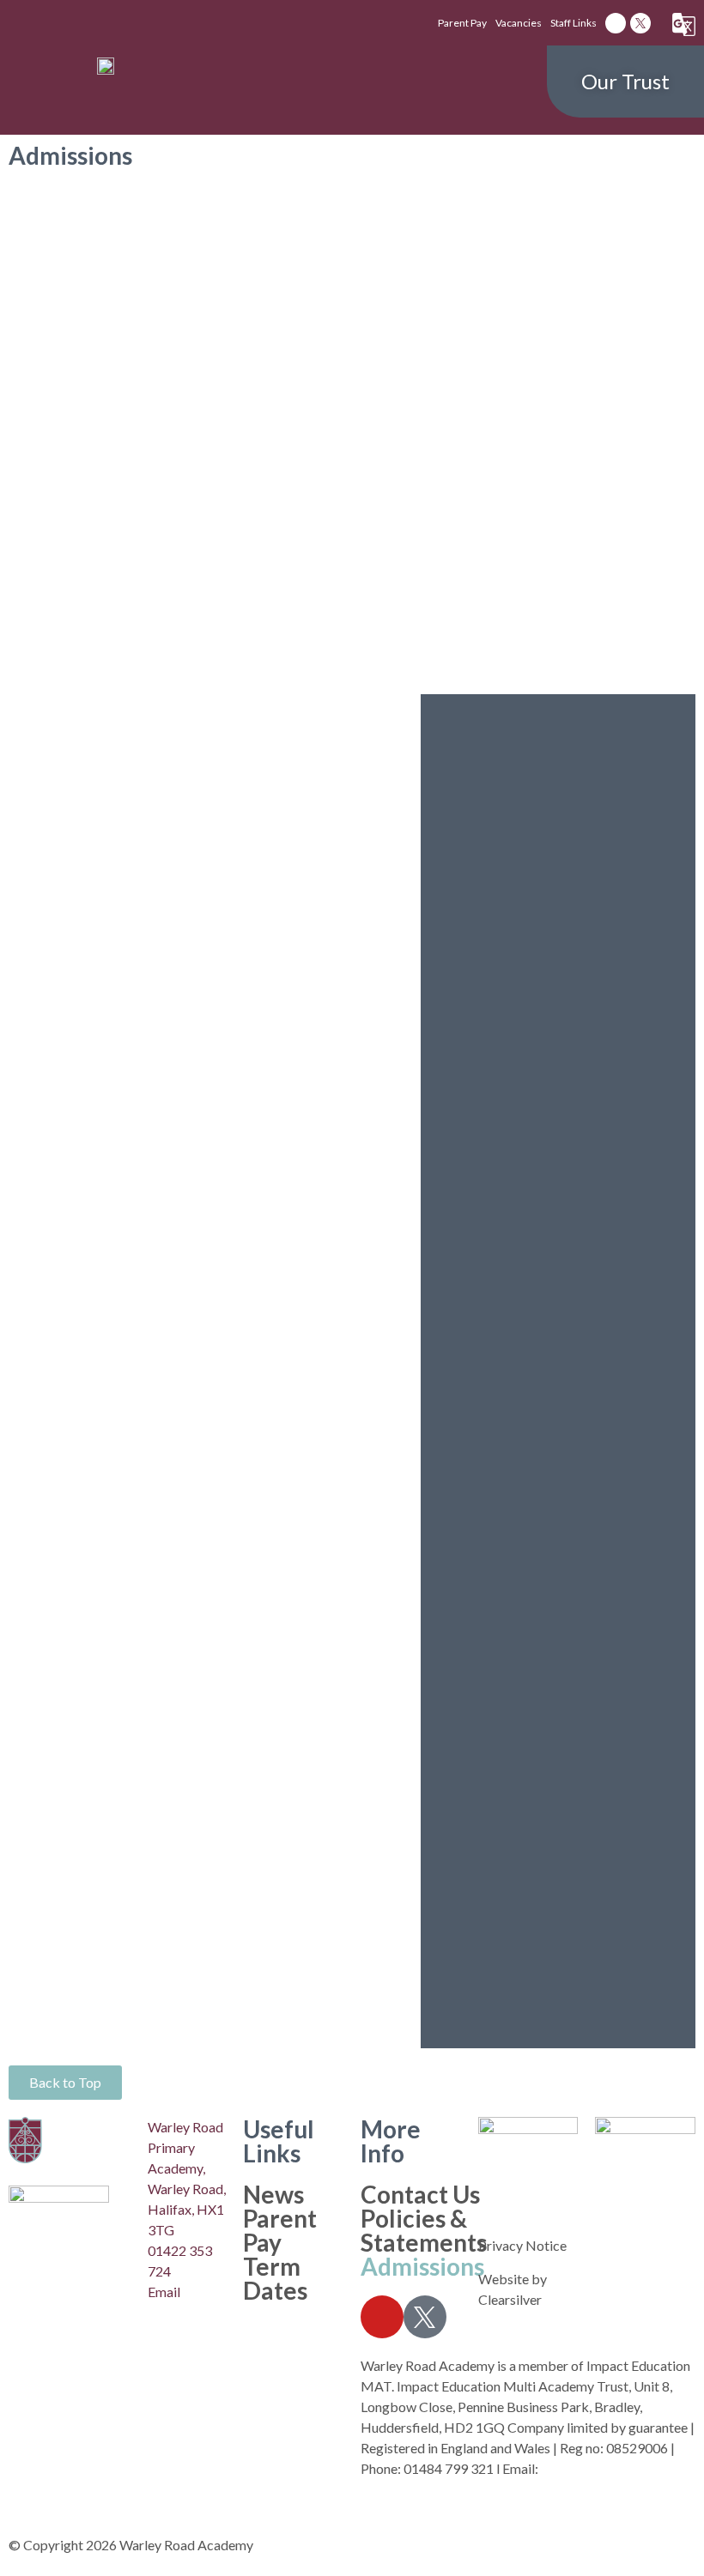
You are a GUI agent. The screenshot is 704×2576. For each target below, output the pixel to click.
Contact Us (420, 2194)
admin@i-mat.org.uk (600, 2468)
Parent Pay (280, 2230)
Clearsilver (510, 2299)
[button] (352, 82)
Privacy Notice (522, 2245)
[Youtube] (616, 23)
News (273, 2194)
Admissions (422, 2266)
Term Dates (275, 2278)
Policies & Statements (424, 2230)
